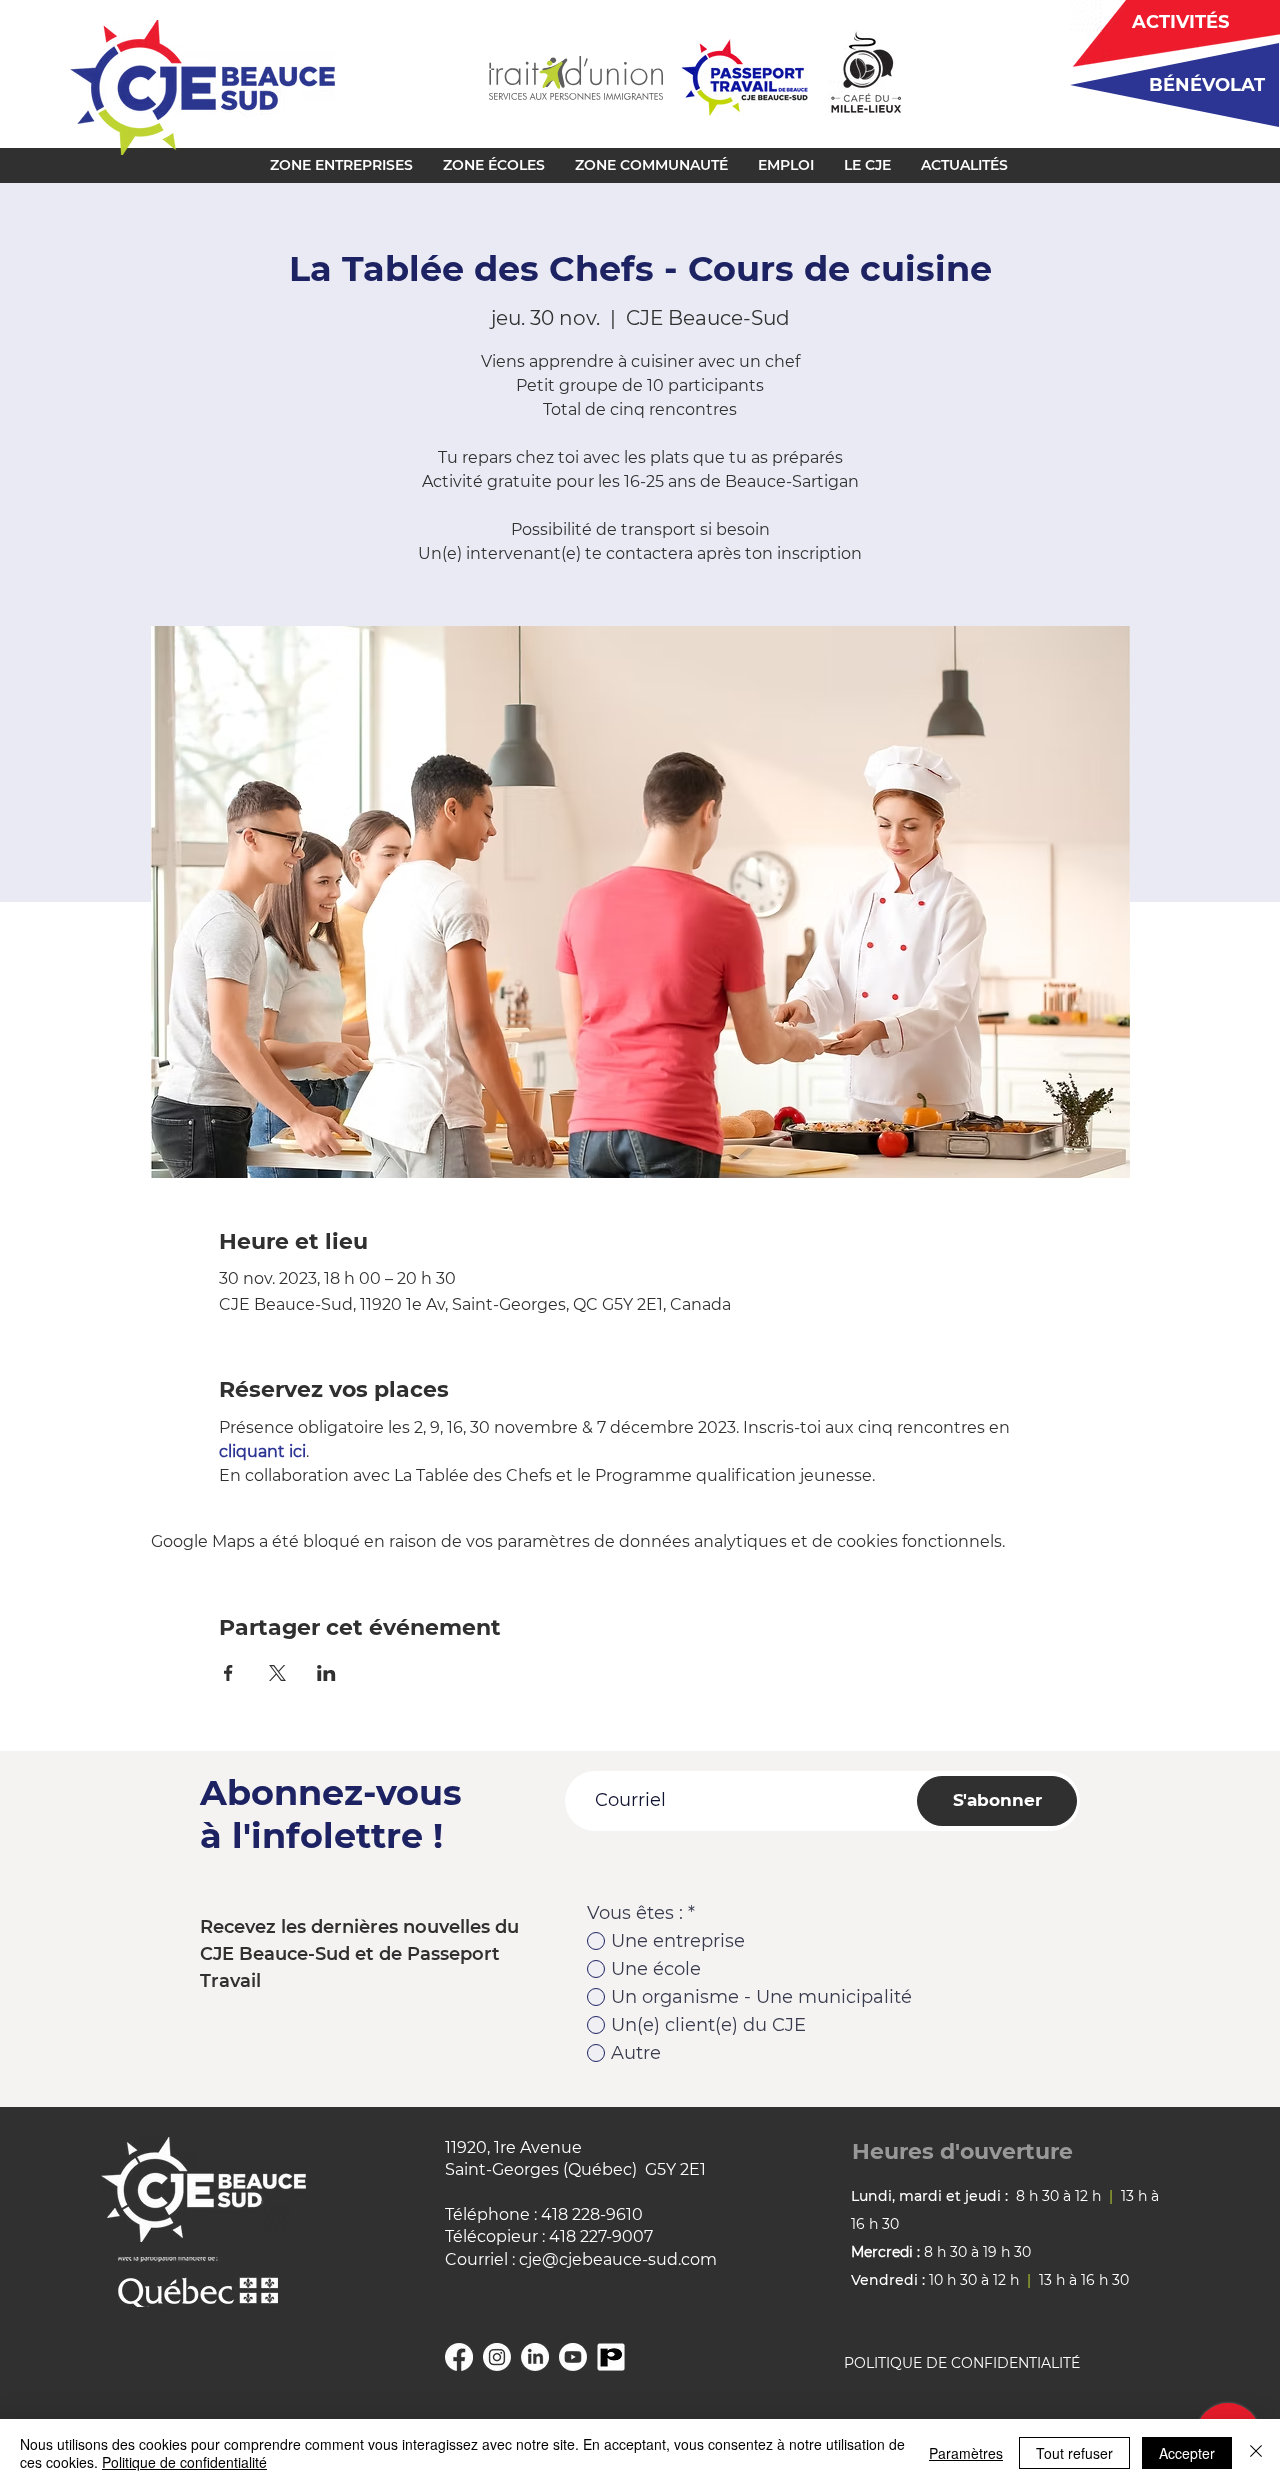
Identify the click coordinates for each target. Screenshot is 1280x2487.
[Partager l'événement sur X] (277, 1673)
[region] (1167, 84)
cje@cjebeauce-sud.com (618, 2259)
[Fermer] (1256, 2453)
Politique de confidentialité (184, 2462)
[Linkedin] (535, 2357)
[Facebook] (459, 2357)
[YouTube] (573, 2357)
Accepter (1187, 2453)
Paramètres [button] (966, 2453)
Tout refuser (1074, 2453)
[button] (341, 165)
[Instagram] (497, 2357)
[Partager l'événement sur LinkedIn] (326, 1673)
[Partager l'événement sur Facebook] (228, 1673)
